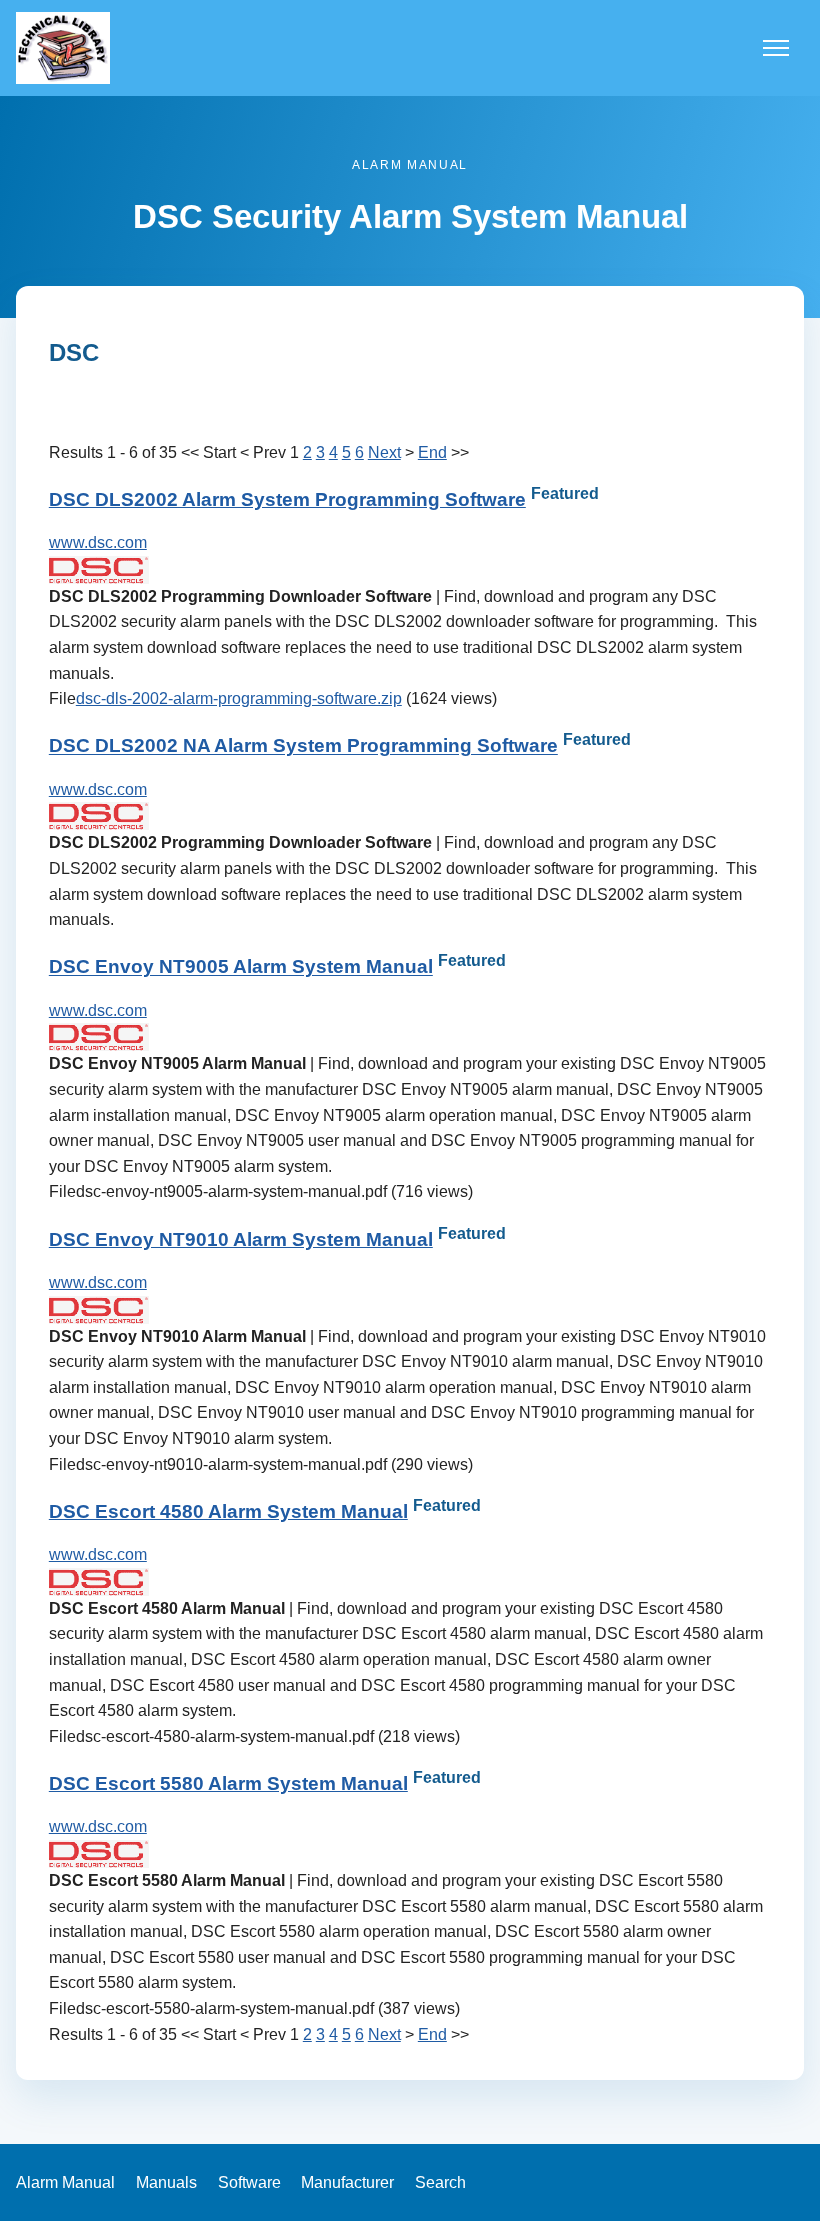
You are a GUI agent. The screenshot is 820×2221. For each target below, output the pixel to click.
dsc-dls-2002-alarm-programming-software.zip (239, 698)
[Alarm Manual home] (63, 48)
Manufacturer (347, 2182)
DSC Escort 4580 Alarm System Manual (228, 1511)
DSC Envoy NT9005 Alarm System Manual (241, 967)
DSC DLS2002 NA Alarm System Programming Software (303, 746)
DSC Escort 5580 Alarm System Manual (228, 1783)
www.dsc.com (98, 542)
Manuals (166, 2182)
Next (384, 452)
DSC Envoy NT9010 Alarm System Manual (241, 1239)
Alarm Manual (65, 2182)
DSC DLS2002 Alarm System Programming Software (287, 499)
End (432, 452)
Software (249, 2182)
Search (440, 2182)
